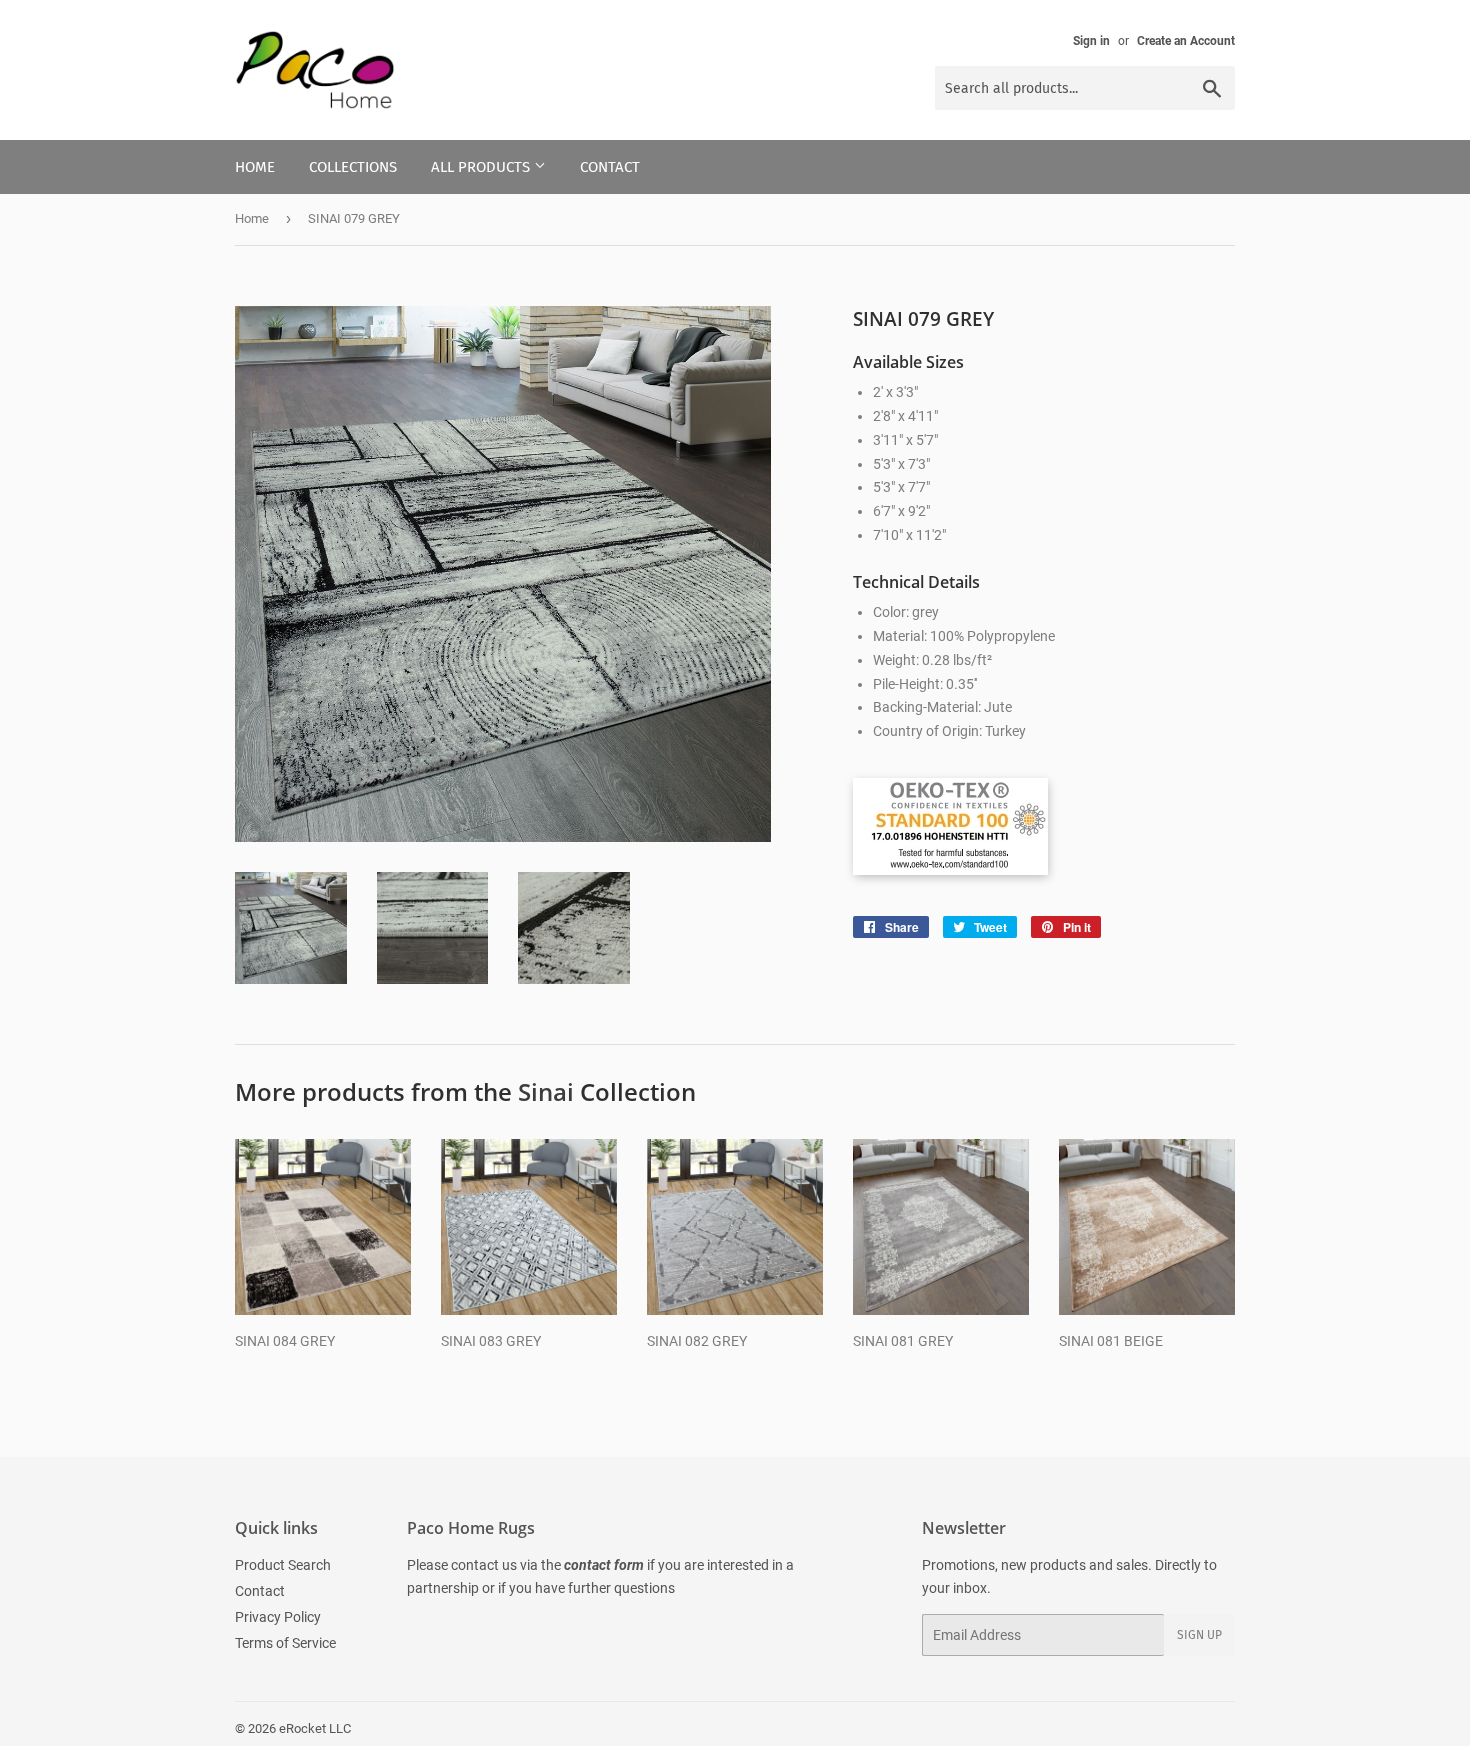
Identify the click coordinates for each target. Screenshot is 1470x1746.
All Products (482, 167)
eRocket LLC (315, 1728)
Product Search (283, 1565)
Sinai (546, 1091)
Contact (610, 167)
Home (255, 167)
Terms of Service (285, 1643)
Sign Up (1199, 1635)
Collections (353, 167)
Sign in (1091, 41)
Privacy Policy (278, 1617)
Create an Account (1186, 41)
